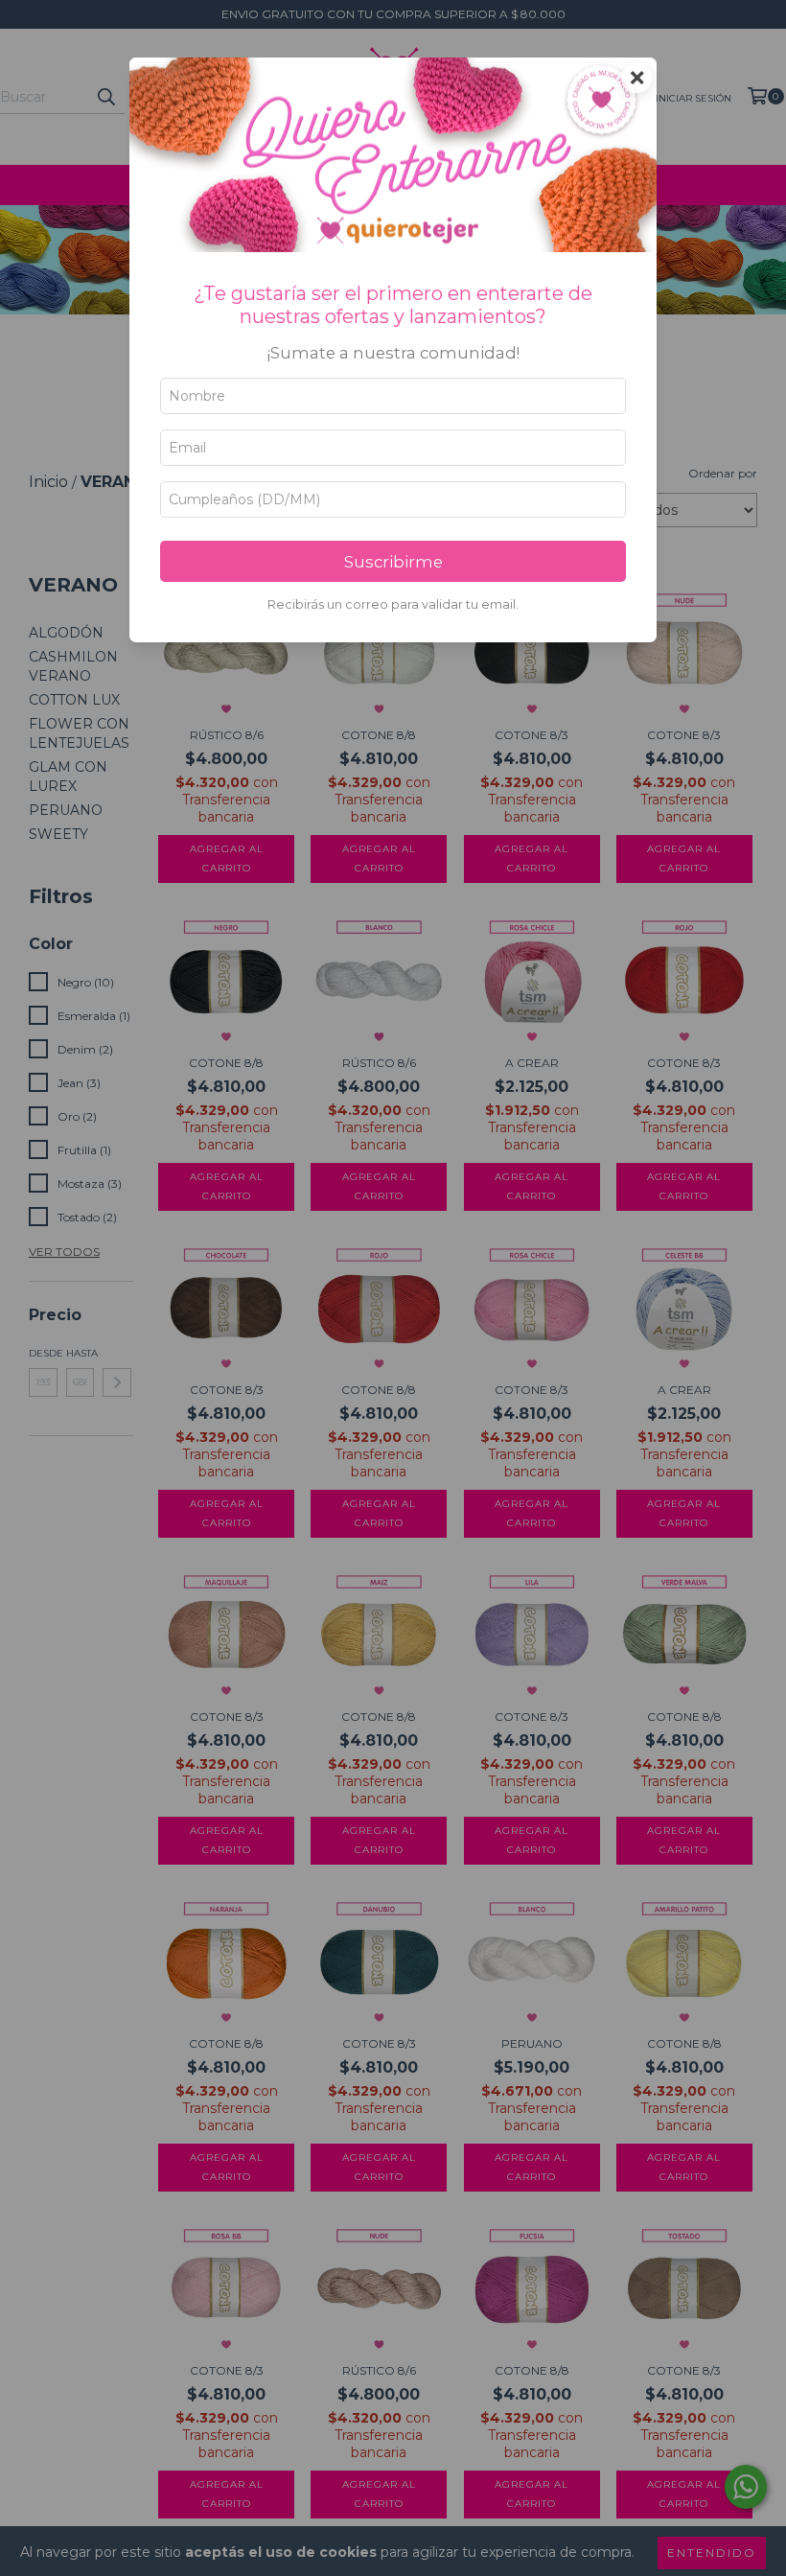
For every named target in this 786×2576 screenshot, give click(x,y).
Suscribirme (393, 562)
